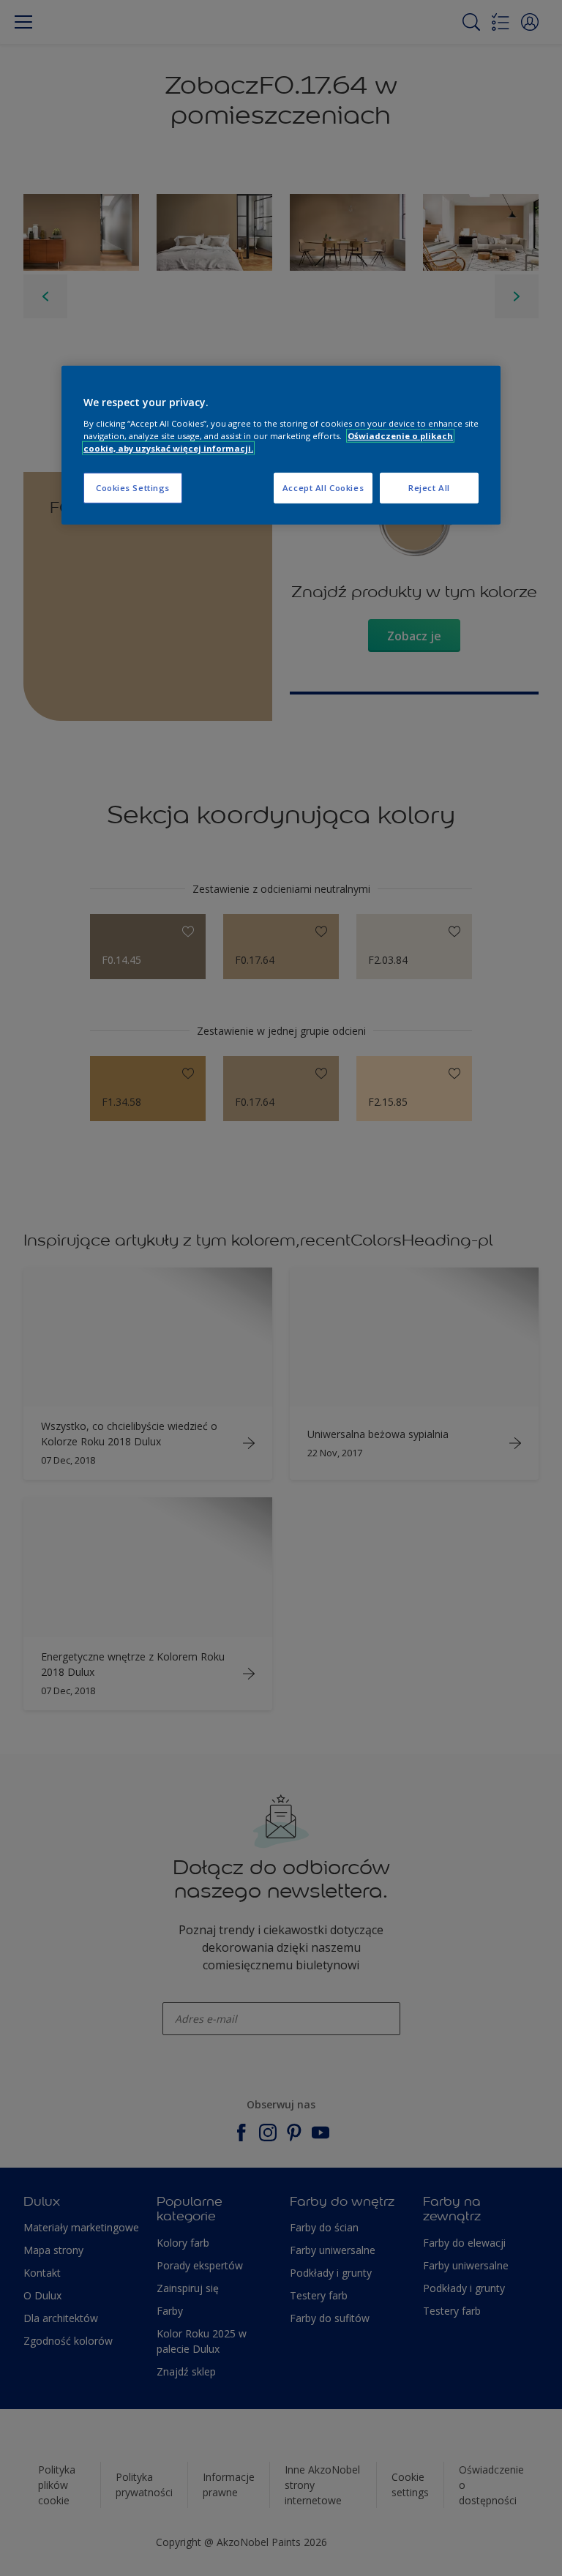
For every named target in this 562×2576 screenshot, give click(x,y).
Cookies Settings (133, 488)
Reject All (429, 488)
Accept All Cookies (323, 488)
